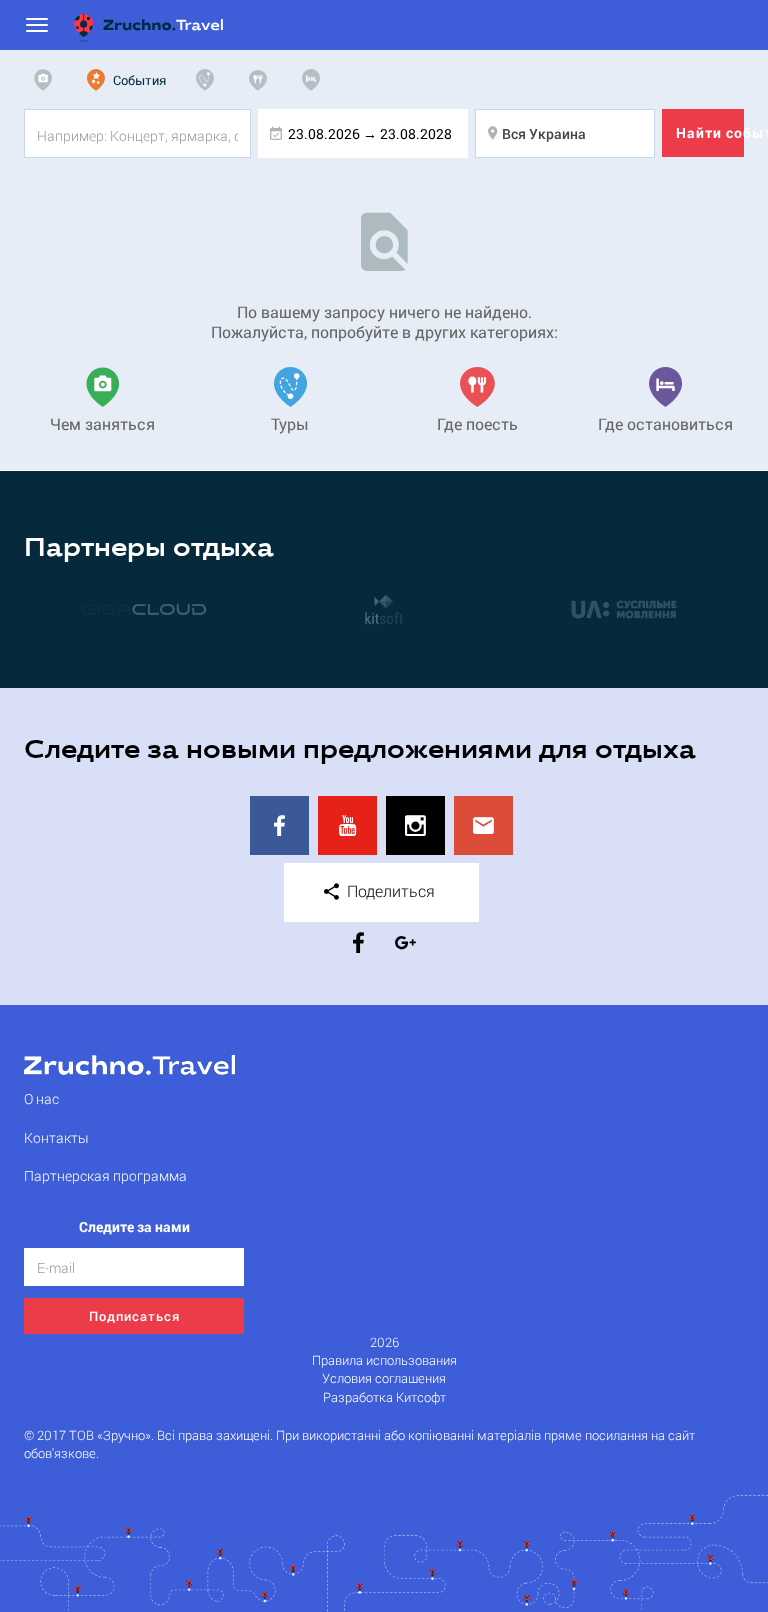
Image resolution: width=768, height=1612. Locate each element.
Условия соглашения (384, 1378)
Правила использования (384, 1360)
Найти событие (710, 132)
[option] (144, 608)
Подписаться (134, 1316)
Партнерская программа (105, 1175)
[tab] (48, 80)
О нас (41, 1098)
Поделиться (389, 890)
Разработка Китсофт (384, 1397)
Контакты (56, 1137)
